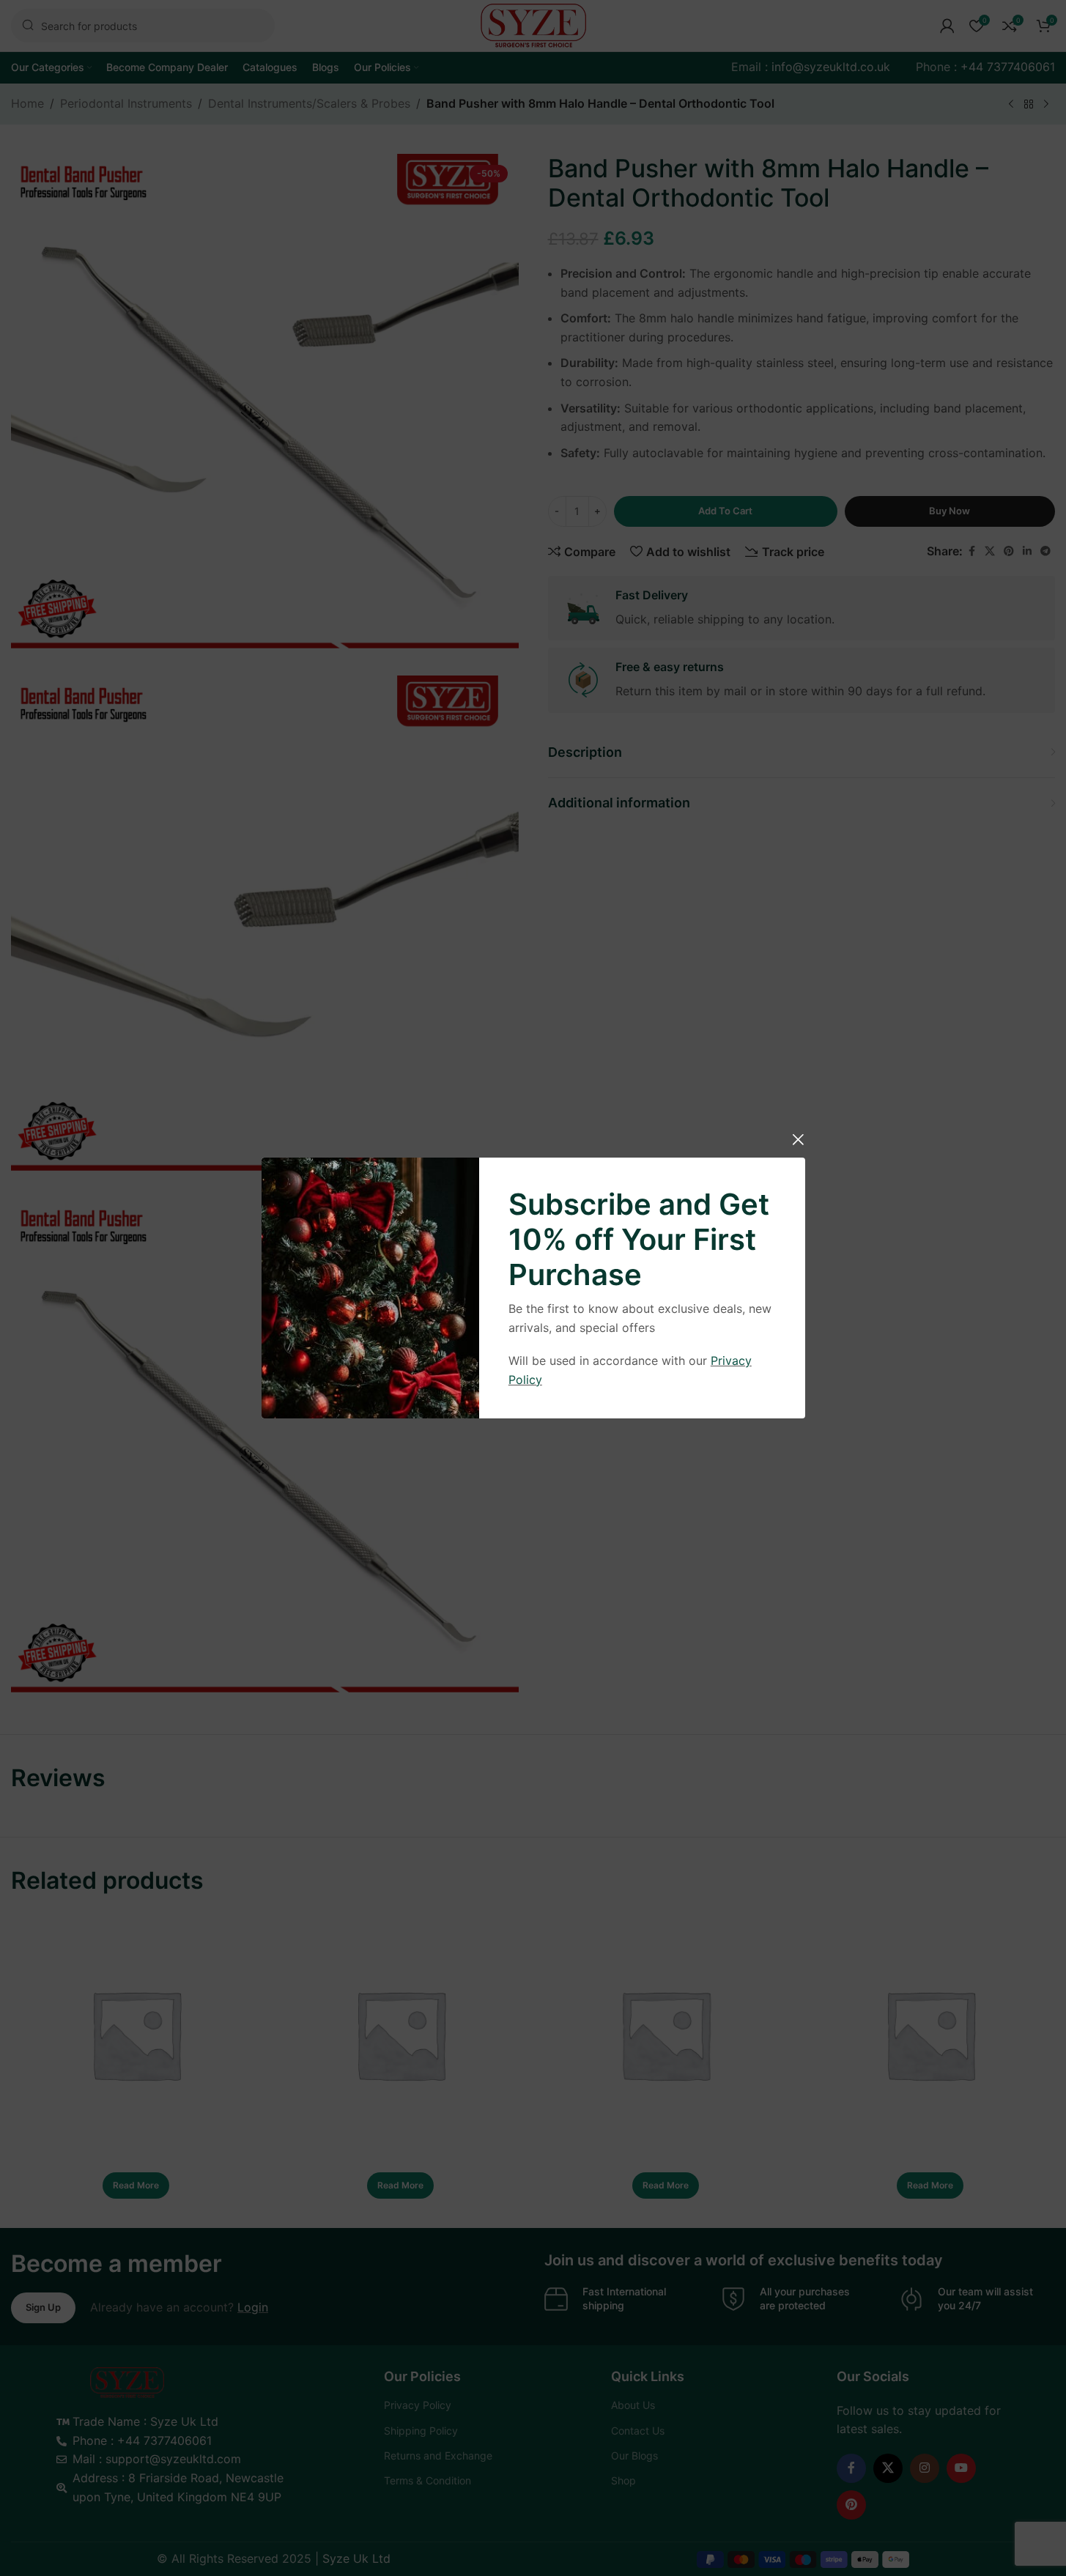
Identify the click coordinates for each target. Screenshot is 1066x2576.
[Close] (798, 1139)
